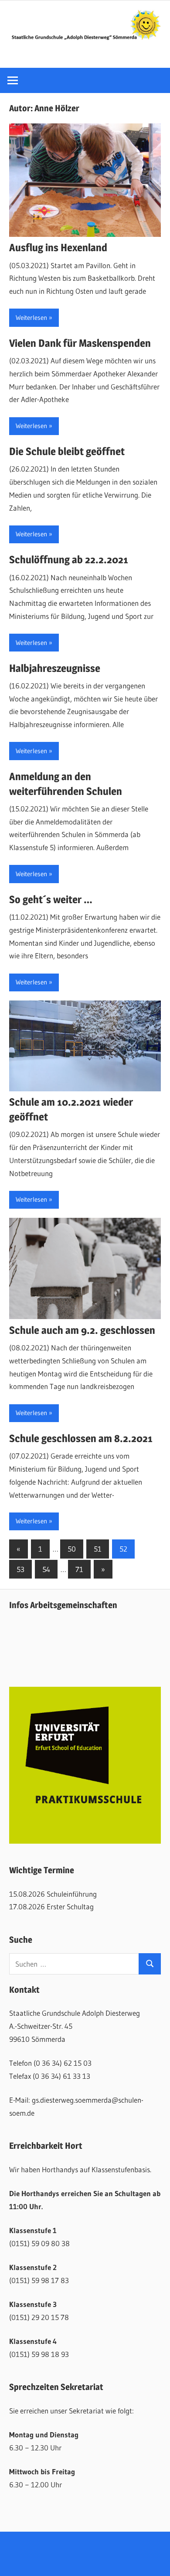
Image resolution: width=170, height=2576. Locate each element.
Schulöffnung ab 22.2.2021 (69, 560)
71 (79, 1569)
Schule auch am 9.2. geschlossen (82, 1330)
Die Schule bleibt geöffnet (67, 451)
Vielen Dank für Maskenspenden (80, 343)
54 (46, 1569)
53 (20, 1569)
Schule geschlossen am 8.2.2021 (81, 1438)
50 (72, 1549)
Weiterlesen (31, 317)
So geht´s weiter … (51, 899)
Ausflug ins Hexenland (58, 248)
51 (98, 1549)
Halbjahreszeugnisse (55, 668)
